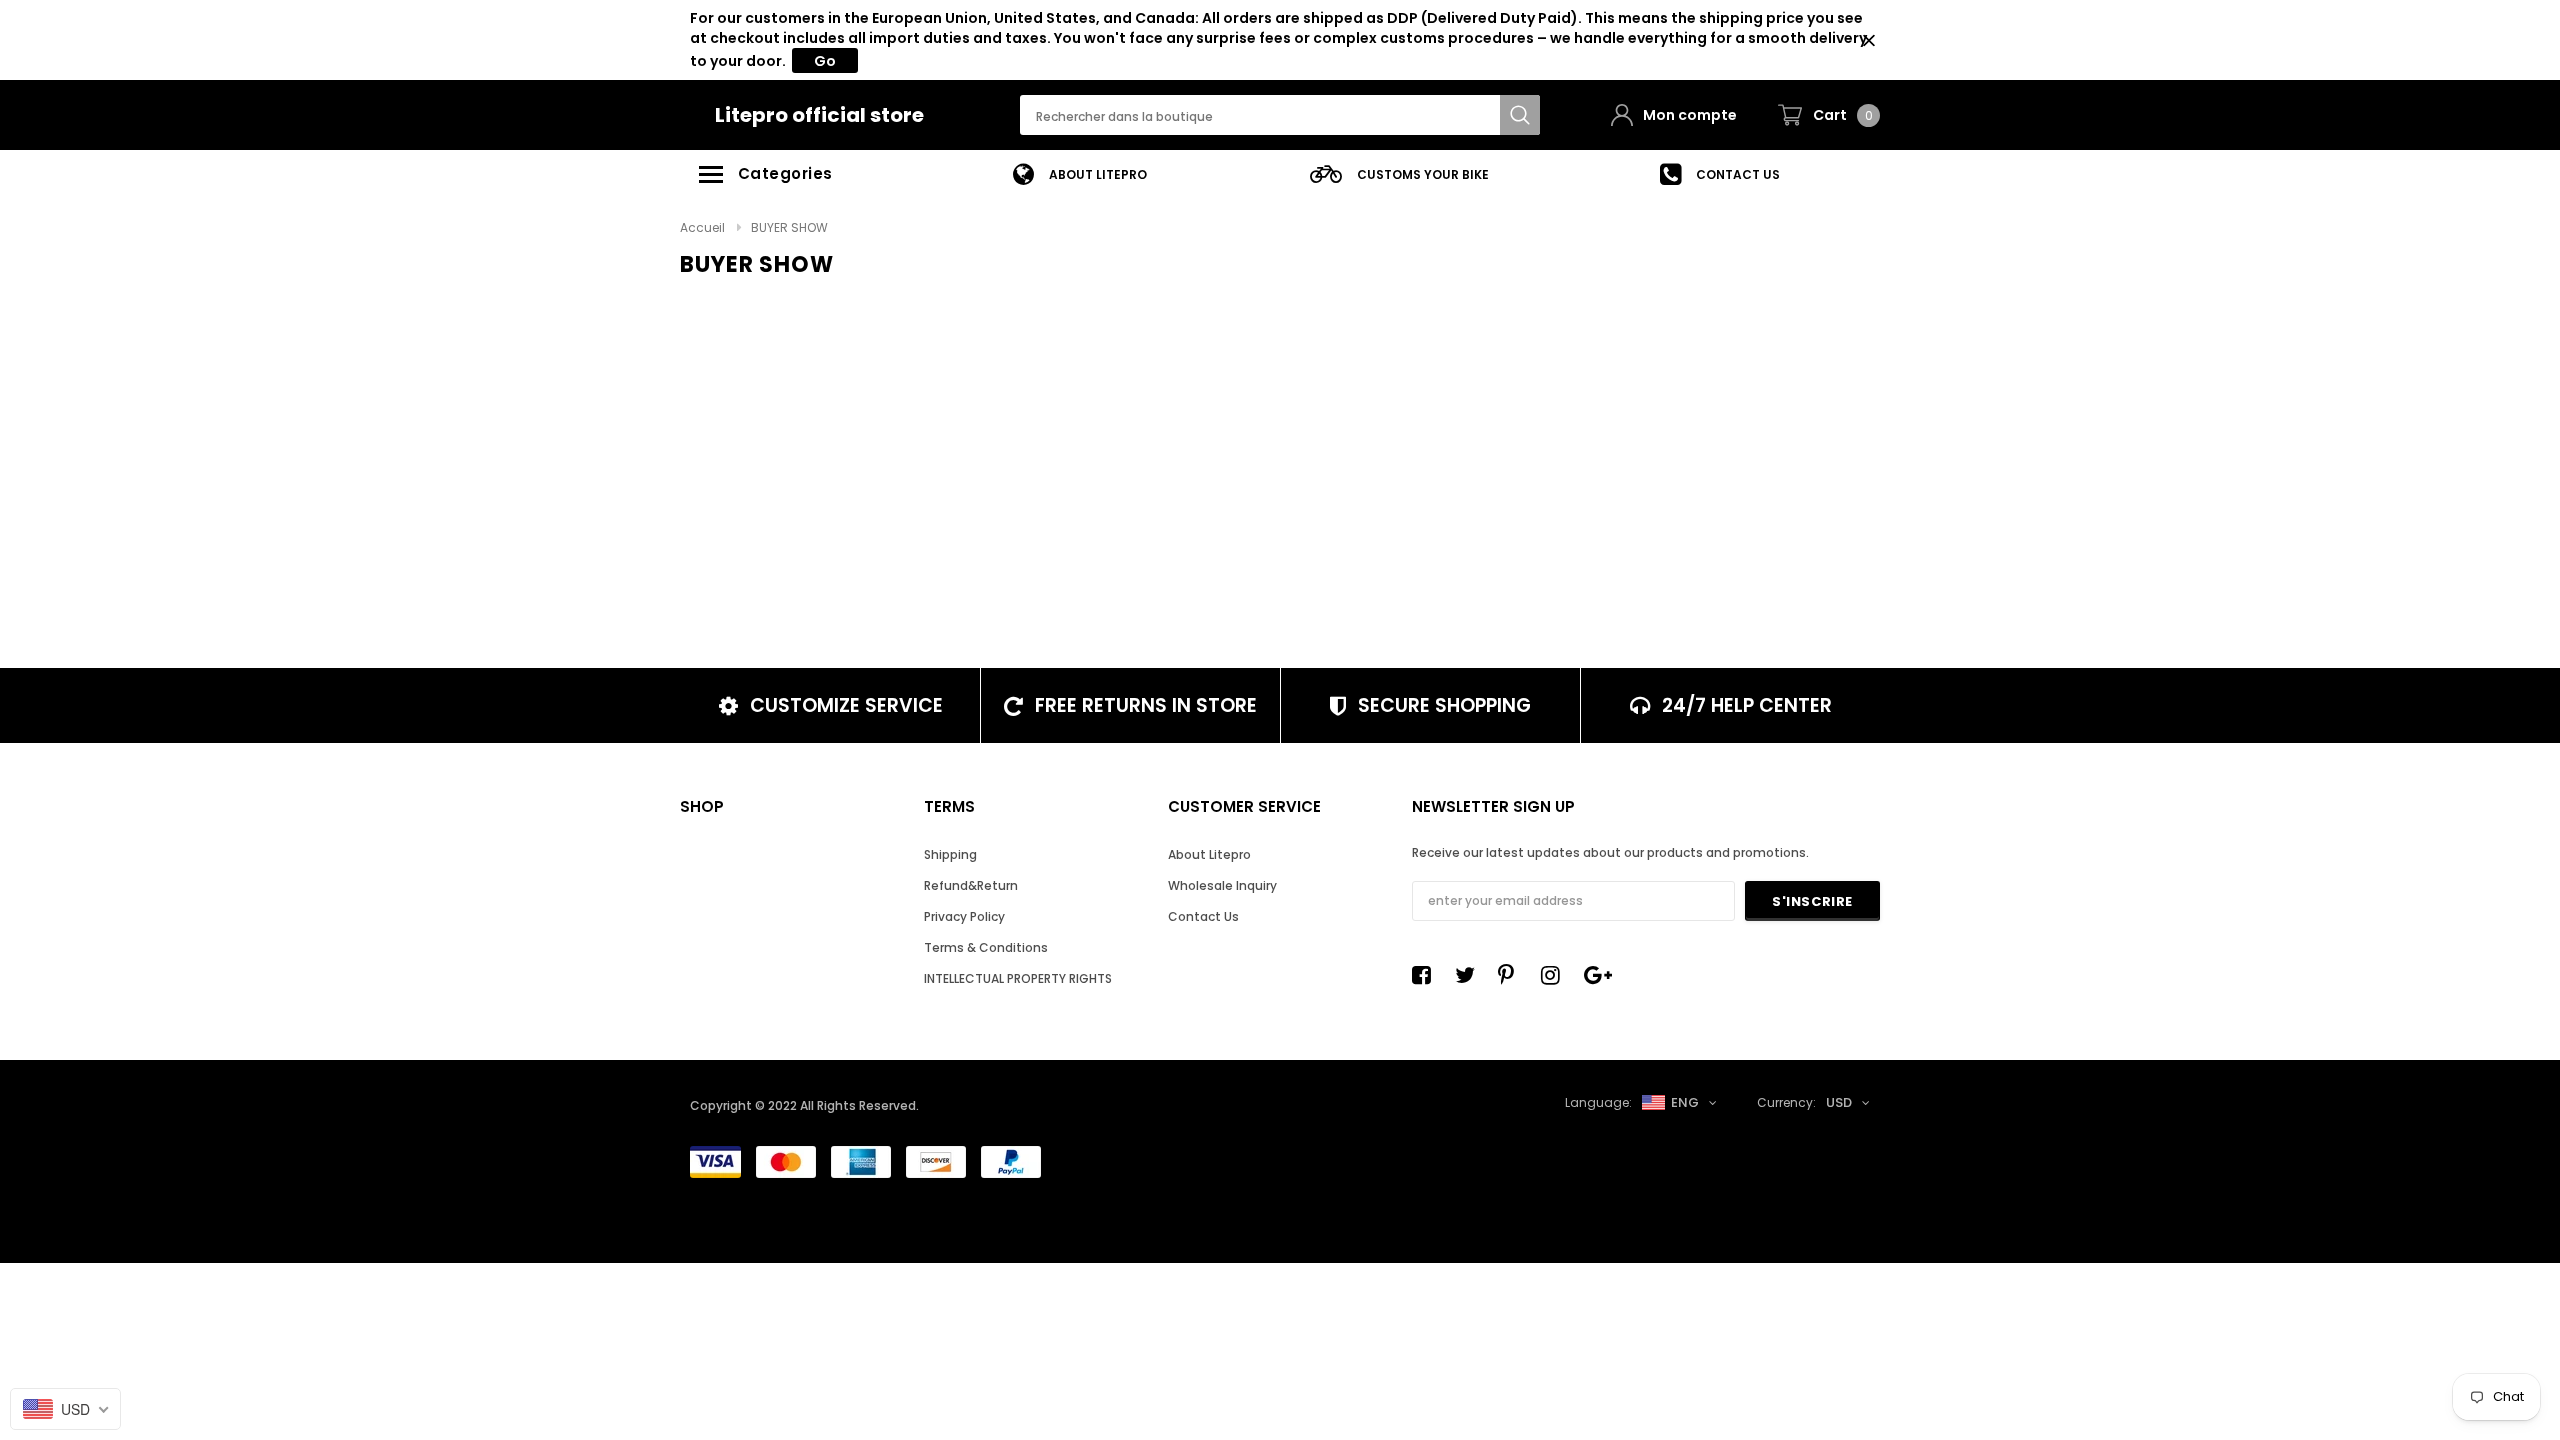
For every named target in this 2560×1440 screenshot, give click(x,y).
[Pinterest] (1513, 975)
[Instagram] (1556, 975)
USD (1839, 1102)
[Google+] (1599, 975)
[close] (1868, 40)
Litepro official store (819, 115)
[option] (1080, 174)
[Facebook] (1427, 975)
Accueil (702, 227)
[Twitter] (1470, 975)
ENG (1685, 1102)
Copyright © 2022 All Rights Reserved (803, 1105)
